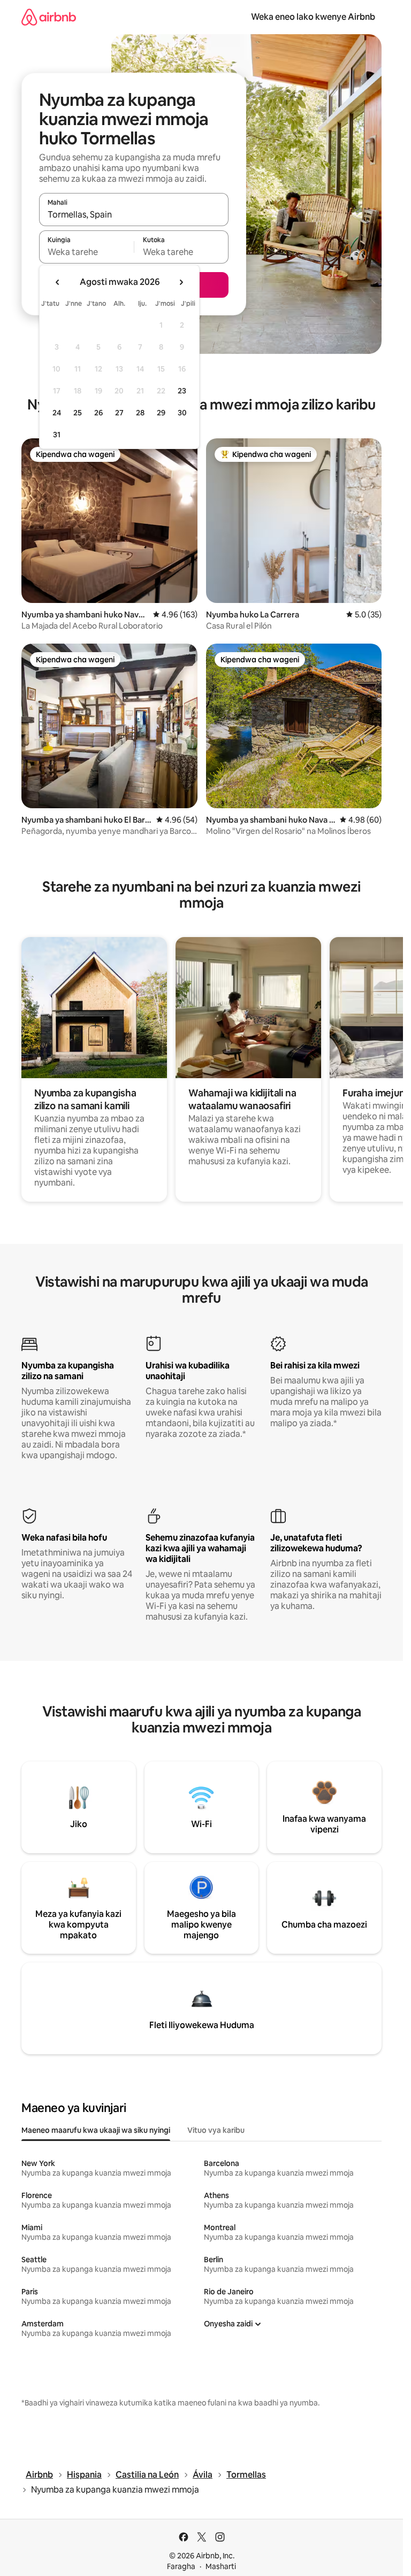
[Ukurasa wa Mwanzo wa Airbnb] (49, 17)
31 (57, 435)
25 (78, 413)
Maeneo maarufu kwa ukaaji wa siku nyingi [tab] (96, 2130)
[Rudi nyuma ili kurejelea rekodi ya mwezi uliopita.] (58, 282)
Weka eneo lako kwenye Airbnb (313, 17)
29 (161, 413)
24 (57, 413)
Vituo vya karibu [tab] (216, 2130)
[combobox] (134, 214)
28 (140, 413)
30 (182, 413)
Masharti (221, 2566)
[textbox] (86, 252)
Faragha (181, 2566)
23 (182, 391)
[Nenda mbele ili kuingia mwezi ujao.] (181, 282)
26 (98, 413)
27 (119, 413)
